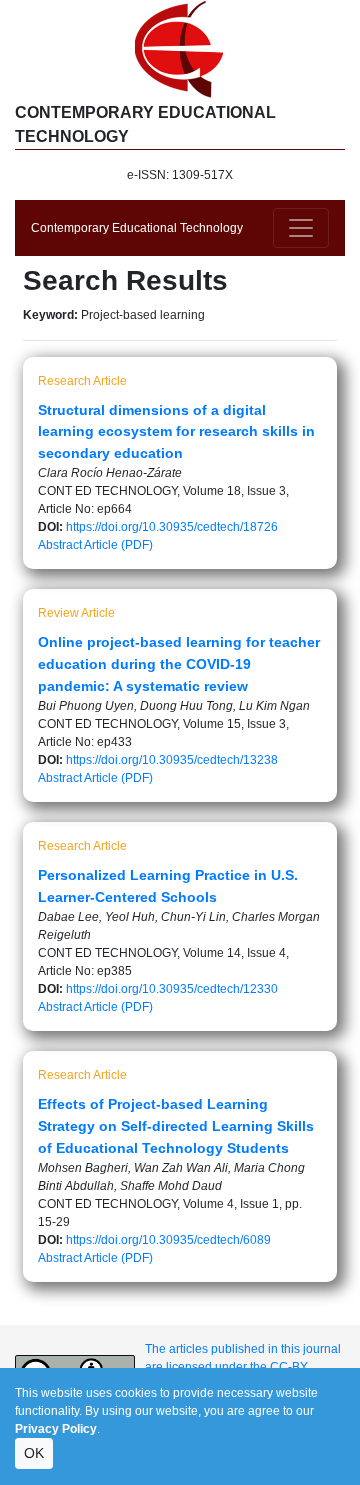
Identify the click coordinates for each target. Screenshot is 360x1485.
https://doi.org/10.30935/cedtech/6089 (168, 1240)
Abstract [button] (60, 545)
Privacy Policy (56, 1429)
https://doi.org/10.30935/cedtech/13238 (172, 760)
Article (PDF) (118, 545)
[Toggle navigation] (301, 228)
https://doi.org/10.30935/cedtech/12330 (172, 989)
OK (34, 1453)
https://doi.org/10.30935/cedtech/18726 (172, 527)
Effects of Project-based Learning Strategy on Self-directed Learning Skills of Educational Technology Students (176, 1125)
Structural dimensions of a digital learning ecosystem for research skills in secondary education (176, 431)
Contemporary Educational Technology (137, 228)
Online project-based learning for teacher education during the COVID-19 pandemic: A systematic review (179, 663)
